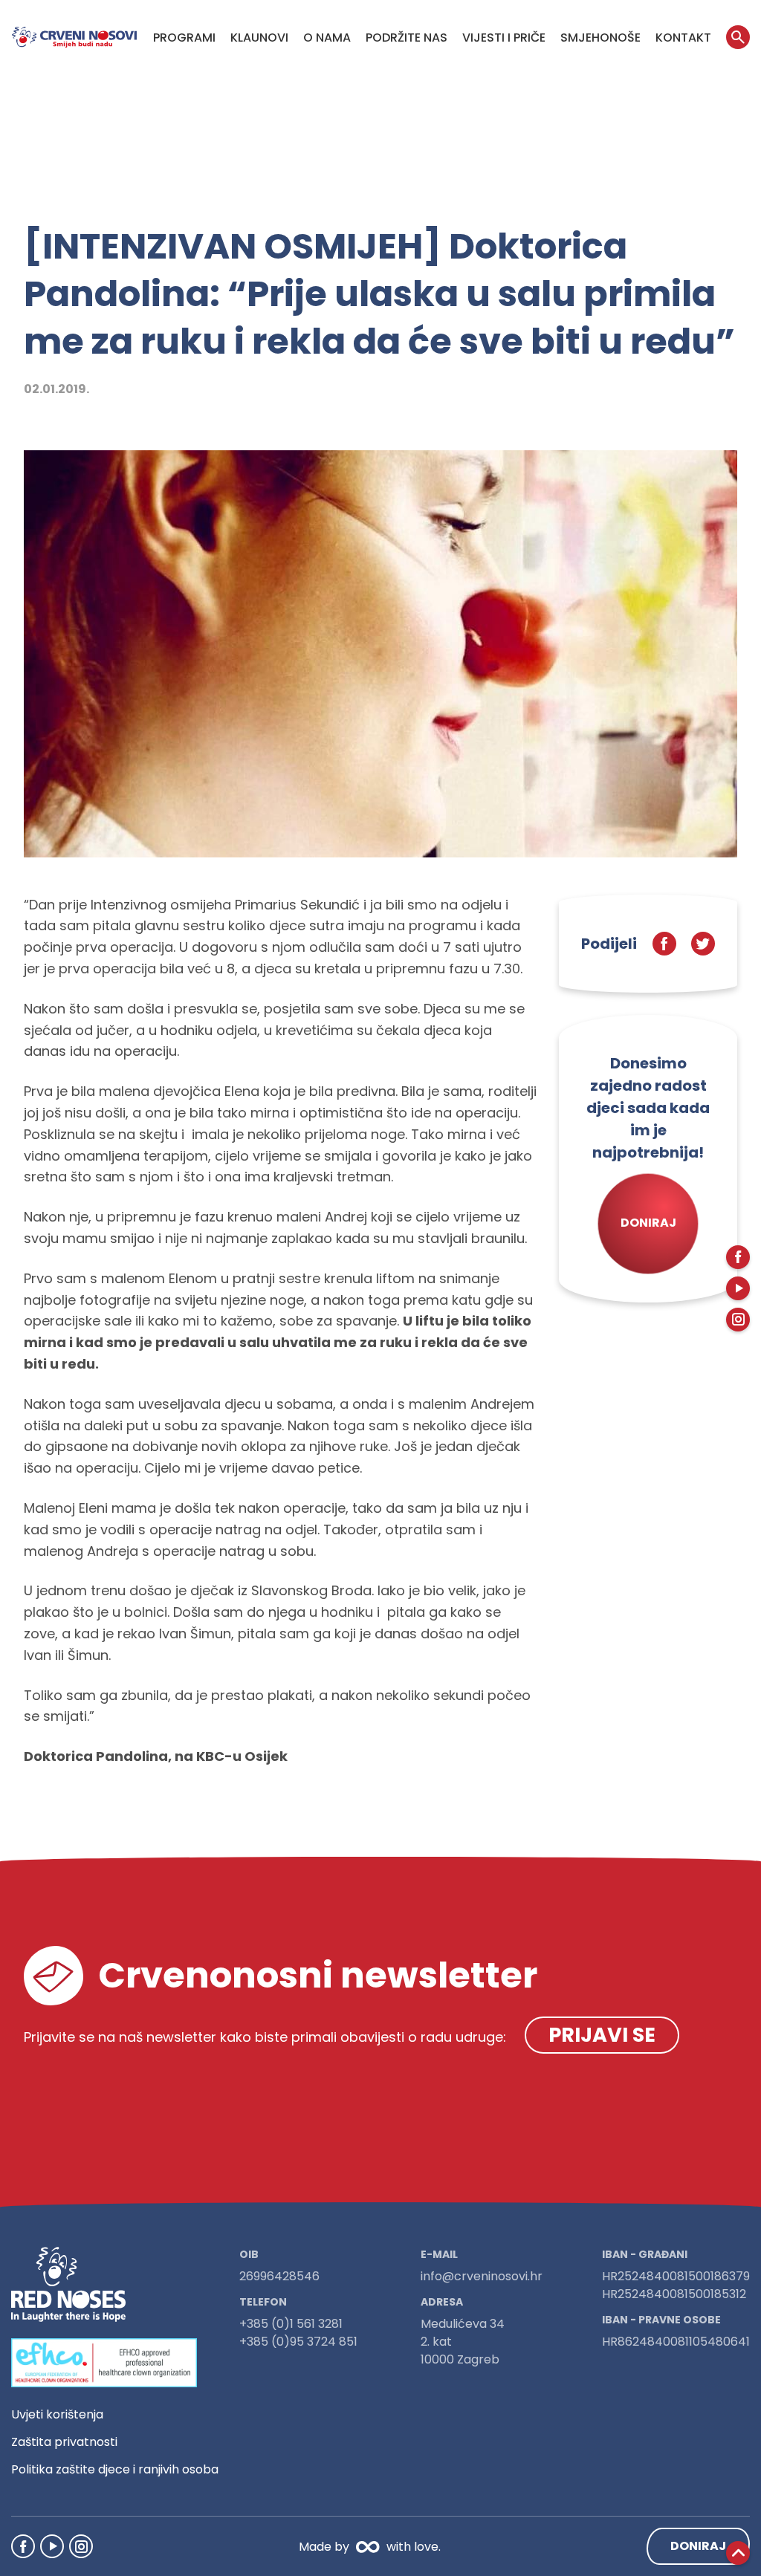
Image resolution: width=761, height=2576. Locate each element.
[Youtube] (52, 2546)
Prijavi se (602, 2035)
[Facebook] (23, 2546)
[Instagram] (81, 2546)
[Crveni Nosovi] (74, 37)
